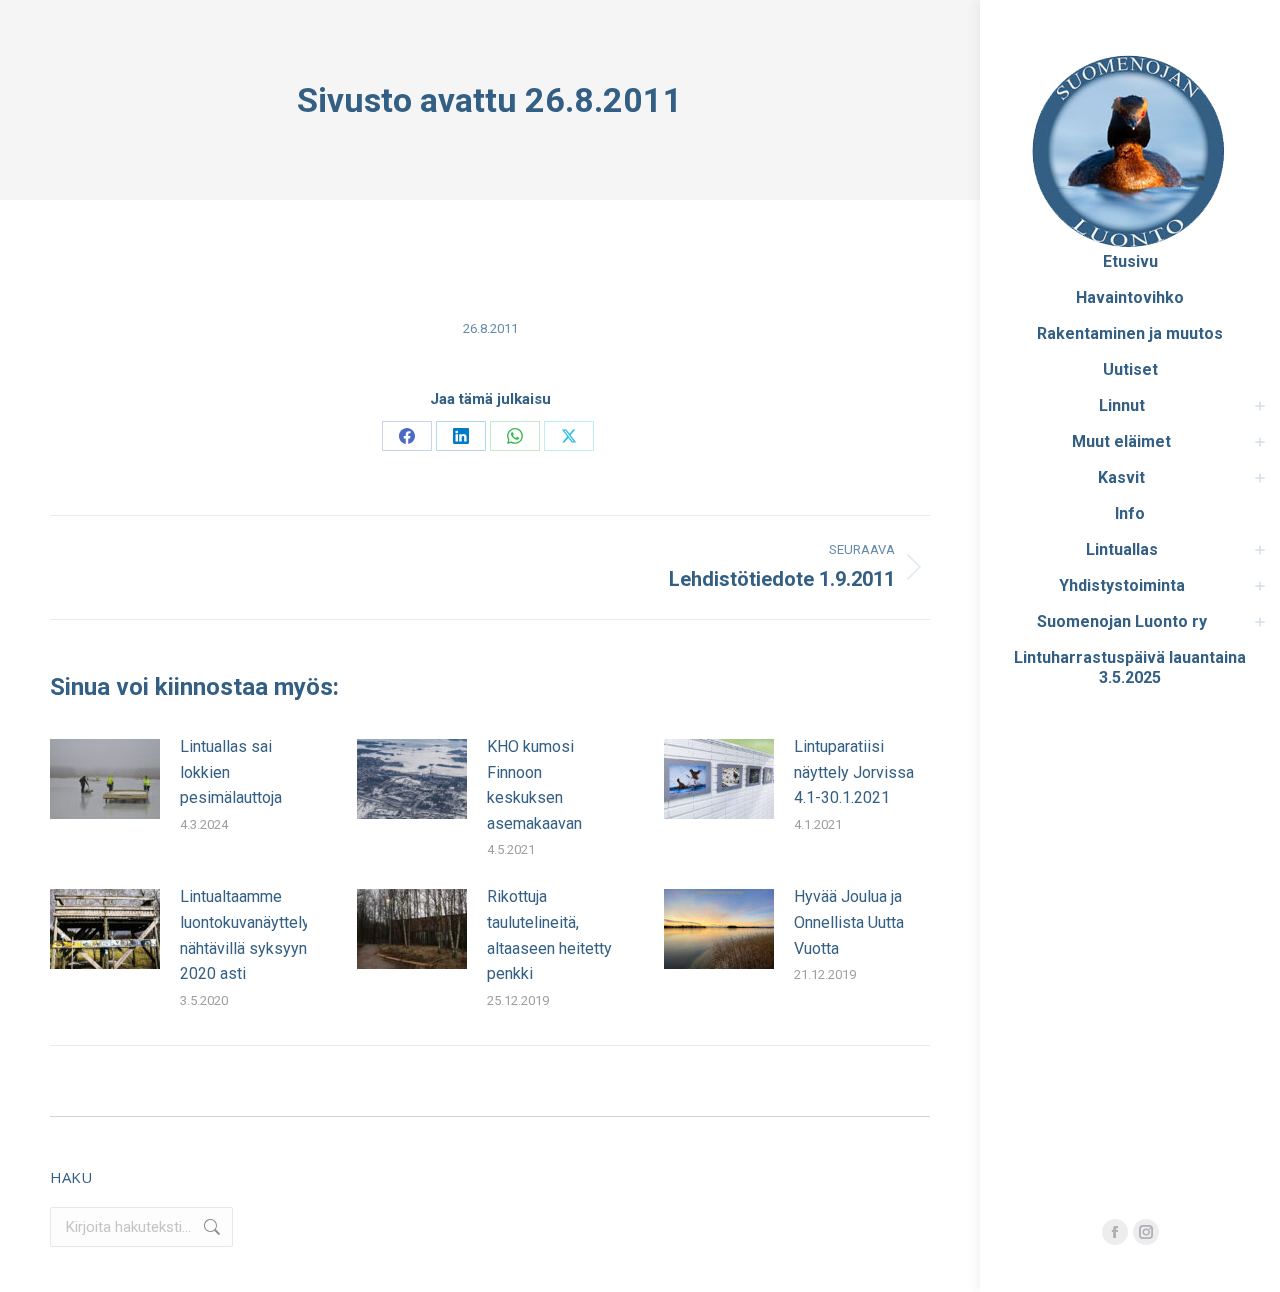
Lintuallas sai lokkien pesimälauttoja (231, 772)
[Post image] (105, 779)
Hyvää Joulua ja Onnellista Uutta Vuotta (849, 922)
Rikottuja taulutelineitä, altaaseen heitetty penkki (549, 935)
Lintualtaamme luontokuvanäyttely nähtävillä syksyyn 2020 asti (245, 935)
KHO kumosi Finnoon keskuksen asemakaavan (534, 785)
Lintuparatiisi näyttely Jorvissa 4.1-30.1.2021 (854, 772)
